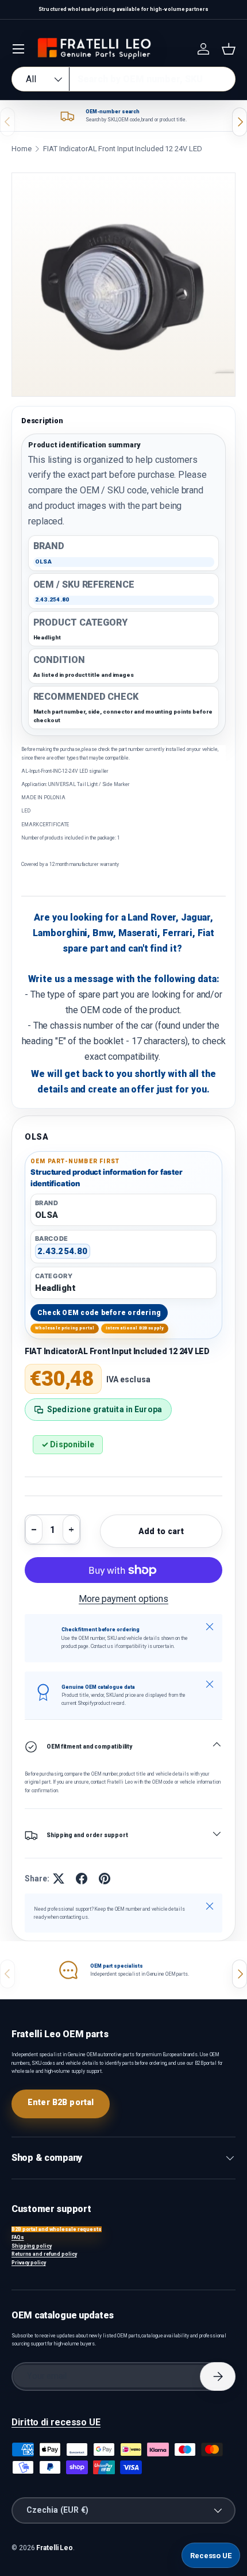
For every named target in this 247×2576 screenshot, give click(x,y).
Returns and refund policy (44, 2254)
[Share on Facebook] (82, 1879)
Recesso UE (211, 2556)
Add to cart (161, 1531)
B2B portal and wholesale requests (57, 2229)
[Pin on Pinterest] (105, 1879)
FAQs (18, 2237)
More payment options (123, 1599)
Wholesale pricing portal (65, 1328)
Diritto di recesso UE (56, 2422)
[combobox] (123, 79)
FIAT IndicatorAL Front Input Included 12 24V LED (122, 149)
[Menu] (18, 49)
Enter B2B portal (61, 2102)
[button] (229, 49)
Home (22, 149)
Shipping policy (32, 2246)
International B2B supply (135, 1328)
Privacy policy (29, 2263)
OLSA (37, 1137)
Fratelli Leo (55, 2548)
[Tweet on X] (59, 1879)
